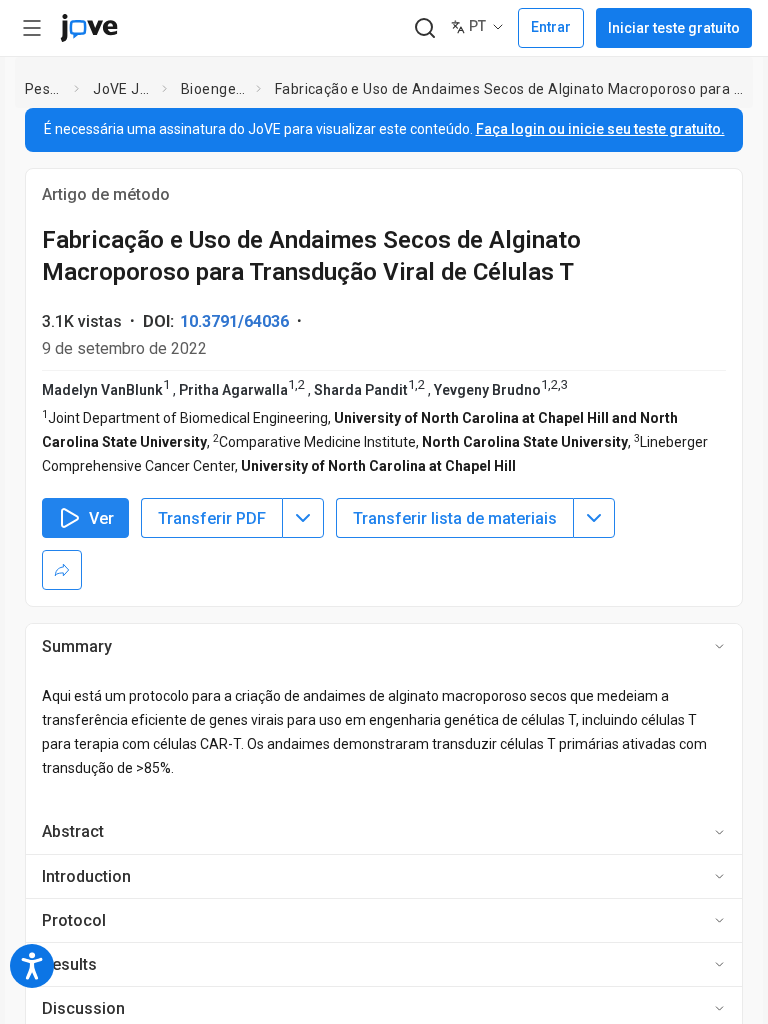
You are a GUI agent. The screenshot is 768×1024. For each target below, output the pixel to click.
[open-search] (424, 28)
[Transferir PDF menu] (303, 518)
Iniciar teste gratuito (674, 28)
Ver (101, 518)
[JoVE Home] (89, 28)
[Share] (62, 570)
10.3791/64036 (234, 321)
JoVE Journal (123, 89)
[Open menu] (32, 28)
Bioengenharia (214, 89)
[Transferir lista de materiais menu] (594, 518)
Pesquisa (45, 89)
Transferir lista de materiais (455, 518)
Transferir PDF (212, 518)
